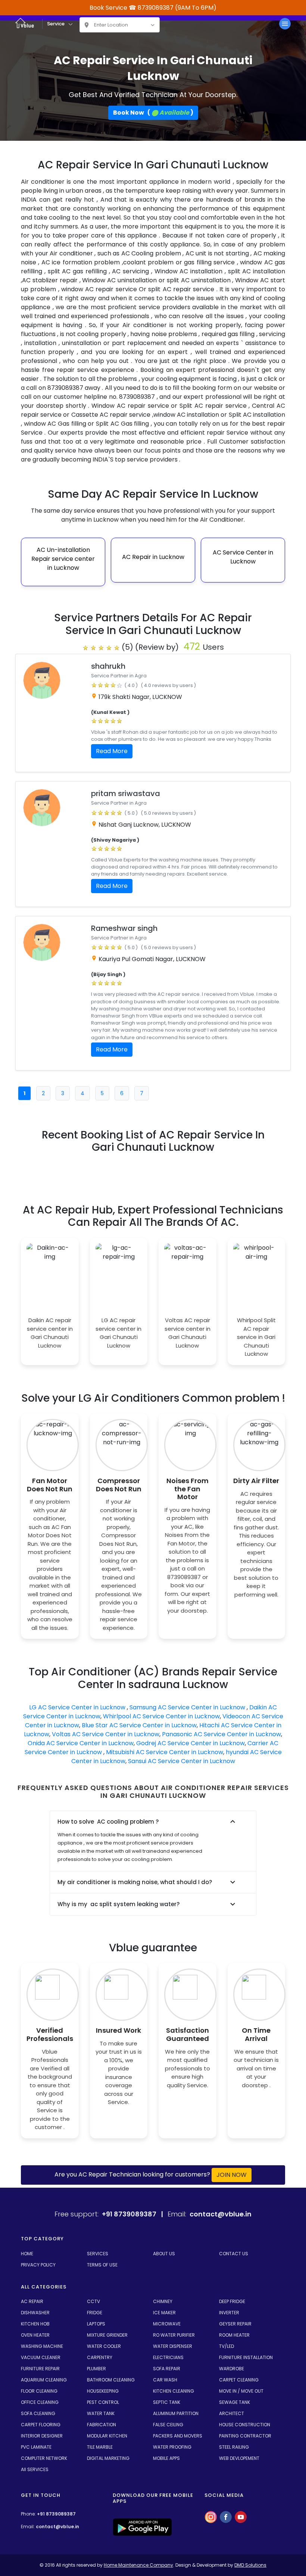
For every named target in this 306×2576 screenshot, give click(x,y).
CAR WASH (165, 2445)
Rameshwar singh (124, 928)
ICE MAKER (164, 2378)
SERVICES (98, 2319)
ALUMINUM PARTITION (176, 2478)
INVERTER (229, 2378)
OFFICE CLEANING (40, 2467)
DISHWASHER (35, 2378)
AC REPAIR (32, 2366)
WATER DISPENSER (173, 2411)
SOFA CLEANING (38, 2478)
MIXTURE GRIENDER (107, 2400)
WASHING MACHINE (42, 2411)
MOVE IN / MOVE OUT (241, 2456)
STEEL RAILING (234, 2512)
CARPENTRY (100, 2422)
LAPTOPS (96, 2389)
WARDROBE (232, 2434)
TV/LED (227, 2411)
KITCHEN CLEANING (174, 2456)
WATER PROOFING (172, 2512)
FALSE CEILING (168, 2490)
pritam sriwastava (126, 793)
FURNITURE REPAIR (40, 2434)
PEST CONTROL (103, 2467)
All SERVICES (35, 2534)
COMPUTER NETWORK (44, 2523)
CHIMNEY (163, 2366)
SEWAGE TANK (235, 2467)
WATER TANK (101, 2478)
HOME (27, 2319)
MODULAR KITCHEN (107, 2501)
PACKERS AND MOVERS (178, 2501)
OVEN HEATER (35, 2400)
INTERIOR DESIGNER (42, 2501)
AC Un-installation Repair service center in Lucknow (63, 559)
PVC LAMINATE (36, 2512)
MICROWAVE (167, 2389)
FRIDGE (95, 2378)
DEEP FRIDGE (232, 2366)
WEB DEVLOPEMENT (239, 2523)
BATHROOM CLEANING (111, 2445)
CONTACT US (234, 2319)
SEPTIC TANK (167, 2467)
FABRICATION (102, 2490)
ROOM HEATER (234, 2400)
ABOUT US (164, 2319)
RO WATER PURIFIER (174, 2400)
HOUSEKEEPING (103, 2456)
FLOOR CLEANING (39, 2456)
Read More (112, 751)
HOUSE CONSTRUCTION (245, 2490)
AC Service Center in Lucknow (243, 557)
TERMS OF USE (102, 2330)
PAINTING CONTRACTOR (245, 2501)
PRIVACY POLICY (38, 2330)
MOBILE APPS (166, 2523)
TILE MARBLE (100, 2512)
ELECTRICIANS (168, 2422)
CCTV (93, 2366)
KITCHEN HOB (35, 2389)
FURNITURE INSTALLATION (246, 2422)
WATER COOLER (104, 2411)
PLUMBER (96, 2434)
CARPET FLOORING (41, 2490)
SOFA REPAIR (167, 2434)
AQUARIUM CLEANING (44, 2445)
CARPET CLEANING (239, 2445)
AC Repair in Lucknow (153, 557)
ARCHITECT (232, 2478)
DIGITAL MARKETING (108, 2523)
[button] (38, 1201)
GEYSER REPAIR (235, 2389)
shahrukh (108, 666)
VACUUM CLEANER (41, 2422)
